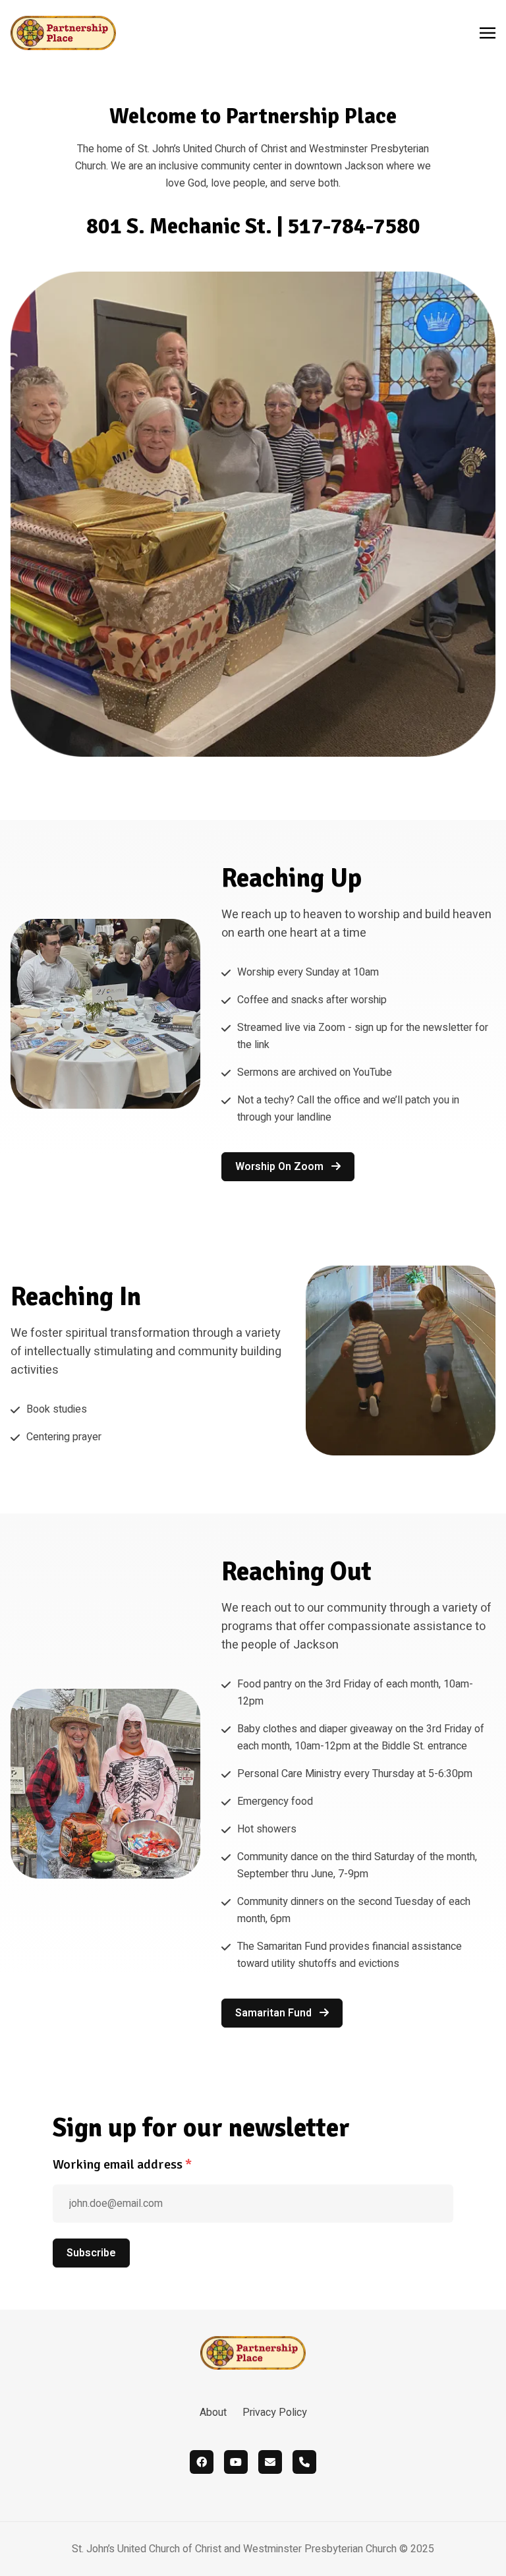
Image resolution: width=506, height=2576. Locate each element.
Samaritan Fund (275, 2013)
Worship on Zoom (281, 1167)
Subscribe (91, 2253)
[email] (270, 2462)
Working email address (122, 2164)
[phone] (304, 2462)
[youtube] (236, 2462)
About (213, 2413)
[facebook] (202, 2462)
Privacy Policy (275, 2413)
